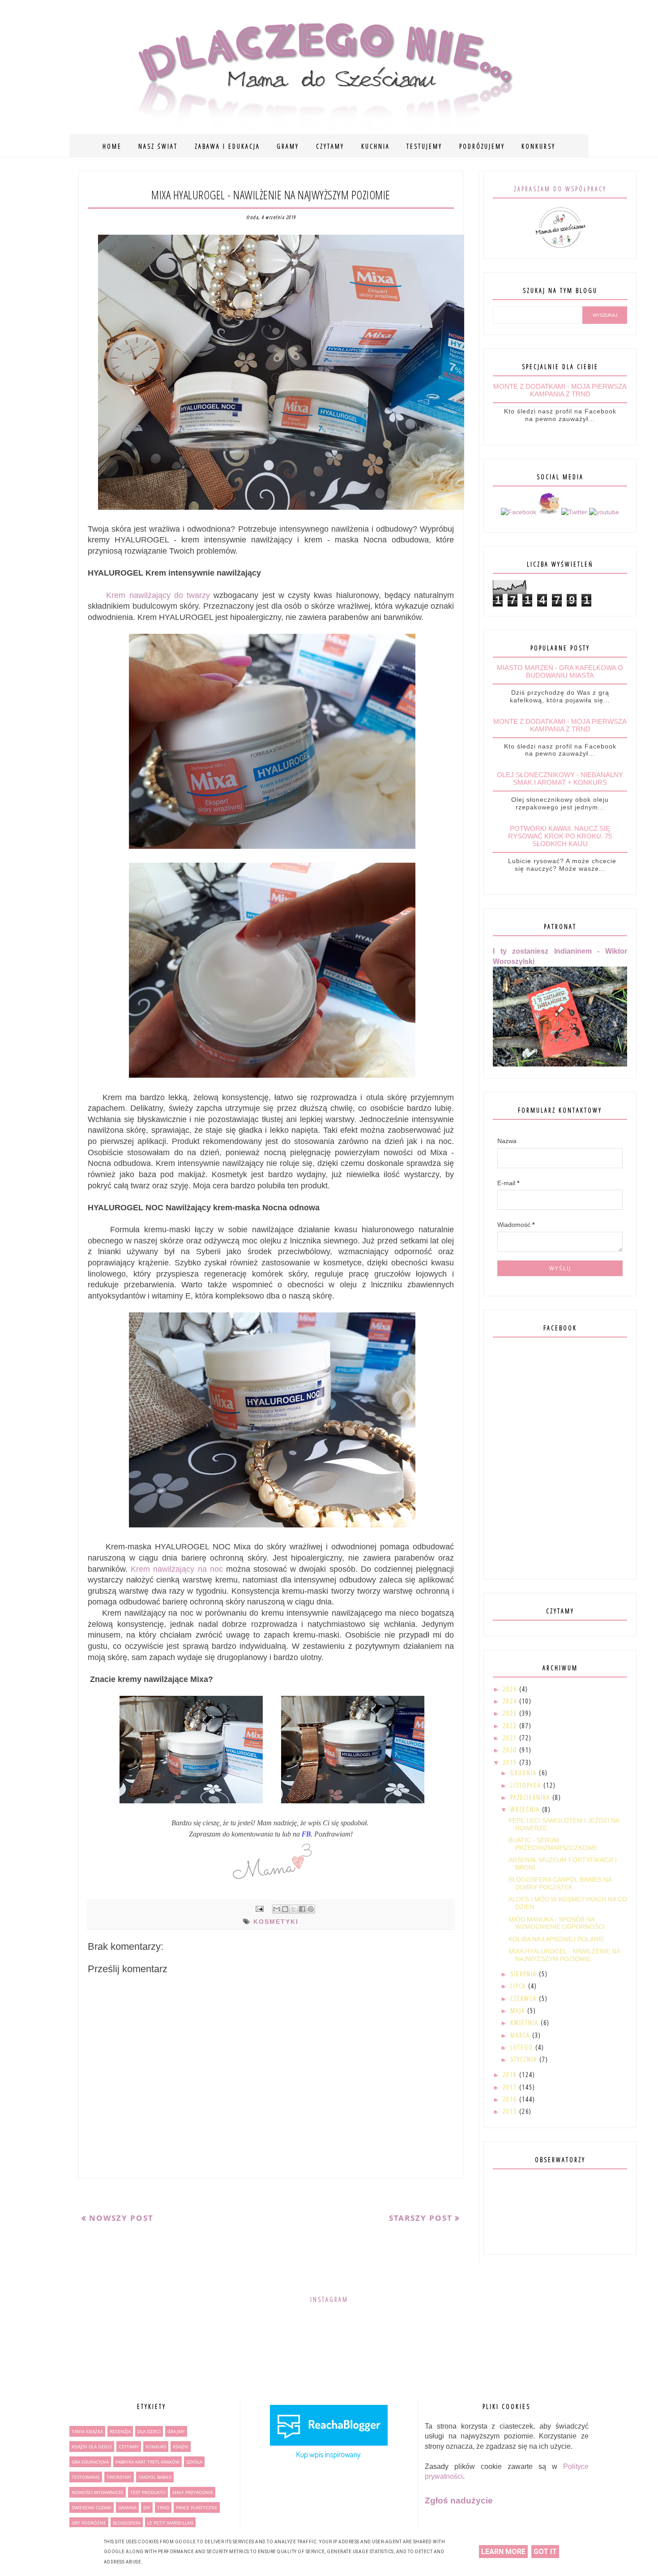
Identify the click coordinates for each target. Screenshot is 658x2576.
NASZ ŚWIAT (158, 146)
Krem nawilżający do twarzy (151, 595)
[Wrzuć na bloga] (285, 1909)
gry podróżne (89, 2523)
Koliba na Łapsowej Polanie (556, 1939)
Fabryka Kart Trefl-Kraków (147, 2462)
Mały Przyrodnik (193, 2492)
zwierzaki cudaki (92, 2507)
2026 (511, 1689)
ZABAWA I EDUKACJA (227, 146)
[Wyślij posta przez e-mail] (259, 1909)
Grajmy (176, 2431)
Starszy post (421, 2218)
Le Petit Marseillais (170, 2523)
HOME (112, 146)
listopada (527, 1785)
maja (519, 2010)
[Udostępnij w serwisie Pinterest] (311, 1909)
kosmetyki (276, 1922)
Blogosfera (127, 2523)
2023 (511, 1713)
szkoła (194, 2462)
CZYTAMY (330, 146)
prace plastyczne (197, 2507)
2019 (511, 1762)
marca (521, 2035)
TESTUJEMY (424, 146)
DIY (147, 2507)
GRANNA (127, 2507)
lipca (519, 1986)
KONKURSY (538, 146)
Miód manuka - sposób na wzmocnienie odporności (557, 1923)
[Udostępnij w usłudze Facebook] (302, 1909)
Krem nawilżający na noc (177, 1569)
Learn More (503, 2552)
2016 (511, 2099)
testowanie (86, 2477)
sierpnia (525, 1974)
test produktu (148, 2492)
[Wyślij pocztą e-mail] (277, 1909)
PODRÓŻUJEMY (482, 146)
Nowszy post (121, 2218)
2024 (511, 1701)
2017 (511, 2087)
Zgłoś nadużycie (459, 2501)
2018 (511, 2075)
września (526, 1809)
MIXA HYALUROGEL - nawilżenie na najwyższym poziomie (564, 1955)
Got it (545, 2552)
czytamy (129, 2447)
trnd (163, 2507)
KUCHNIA (376, 146)
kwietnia (526, 2023)
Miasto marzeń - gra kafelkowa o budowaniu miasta (560, 671)
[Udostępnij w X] (294, 1909)
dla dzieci (149, 2431)
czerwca (525, 1998)
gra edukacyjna (90, 2462)
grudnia (525, 1773)
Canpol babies (155, 2477)
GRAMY (288, 146)
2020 (511, 1750)
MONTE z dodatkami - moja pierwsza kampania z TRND (560, 390)
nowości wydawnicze (98, 2492)
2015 (511, 2111)
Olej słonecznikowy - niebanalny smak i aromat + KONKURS (560, 778)
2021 (511, 1738)
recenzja (120, 2431)
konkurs (156, 2447)
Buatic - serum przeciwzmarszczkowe (553, 1844)
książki (181, 2447)
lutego (523, 2047)
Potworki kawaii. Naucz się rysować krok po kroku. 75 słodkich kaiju (560, 836)
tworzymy (119, 2477)
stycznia (525, 2059)
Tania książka (87, 2431)
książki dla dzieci (92, 2447)
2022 (511, 1726)
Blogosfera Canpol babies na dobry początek (560, 1883)
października (531, 1797)
